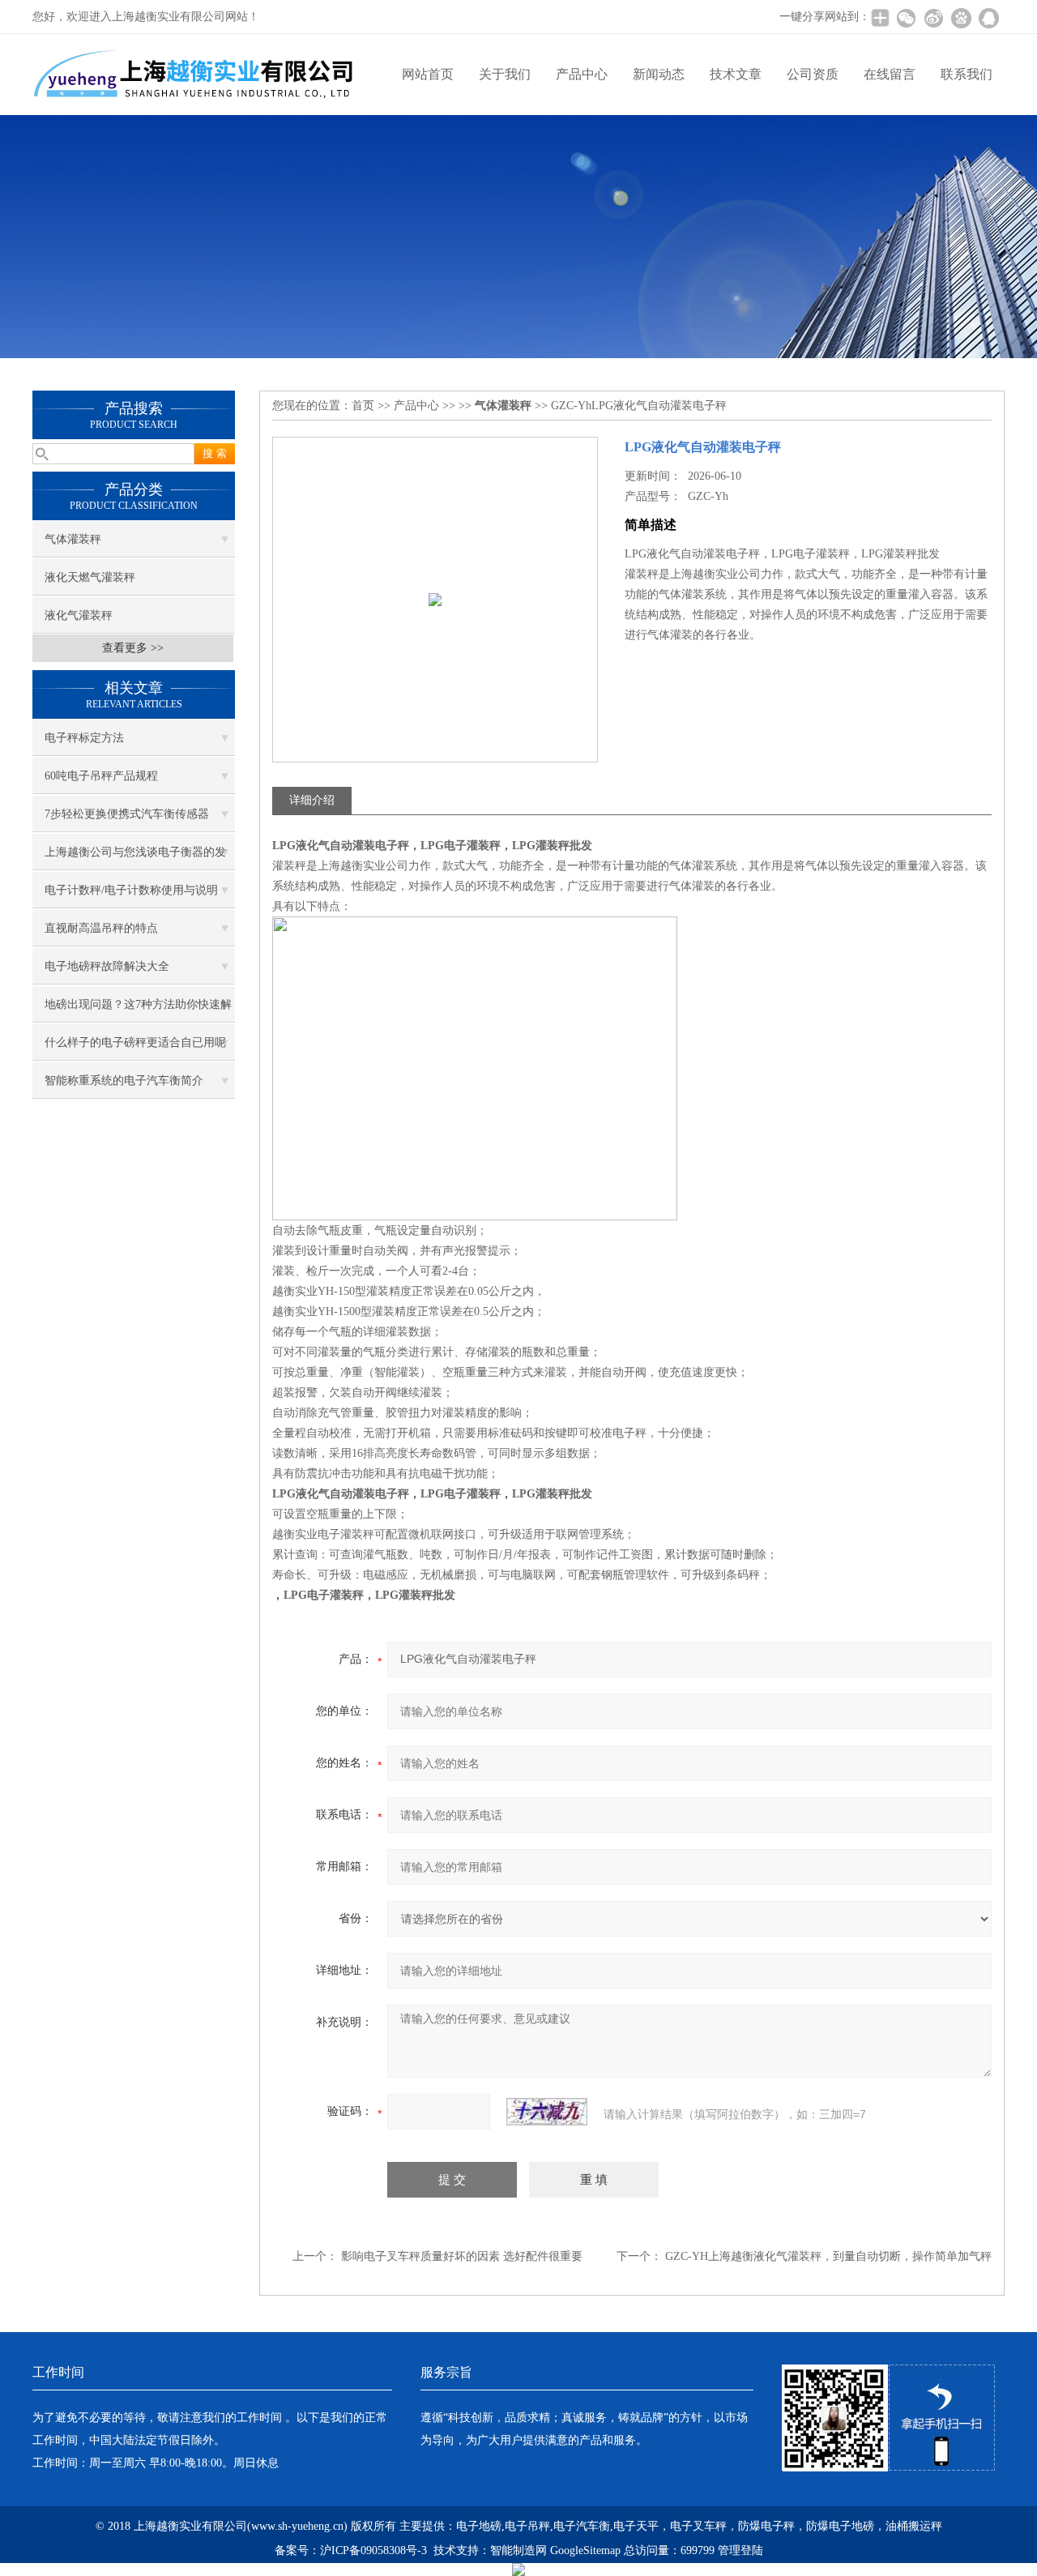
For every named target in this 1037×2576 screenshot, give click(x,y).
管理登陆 (740, 2550)
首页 (363, 406)
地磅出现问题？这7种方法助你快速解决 (138, 1010)
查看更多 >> (133, 648)
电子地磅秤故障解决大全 (107, 966)
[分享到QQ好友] (988, 18)
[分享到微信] (906, 18)
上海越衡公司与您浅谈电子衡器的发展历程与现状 (135, 858)
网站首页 (428, 74)
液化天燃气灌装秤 (90, 577)
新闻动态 (659, 74)
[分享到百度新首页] (961, 18)
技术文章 (736, 74)
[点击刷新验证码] (547, 2112)
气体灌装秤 (73, 539)
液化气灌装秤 (79, 615)
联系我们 (967, 74)
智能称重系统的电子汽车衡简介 (124, 1081)
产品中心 (582, 74)
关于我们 (505, 74)
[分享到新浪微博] (933, 18)
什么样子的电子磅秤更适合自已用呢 (135, 1042)
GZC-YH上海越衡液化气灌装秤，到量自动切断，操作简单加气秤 (828, 2256)
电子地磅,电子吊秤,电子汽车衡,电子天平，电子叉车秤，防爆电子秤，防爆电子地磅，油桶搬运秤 (699, 2526)
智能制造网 (518, 2550)
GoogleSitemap (585, 2550)
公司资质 (813, 74)
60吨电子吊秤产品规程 (101, 776)
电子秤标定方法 (84, 738)
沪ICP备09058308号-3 (373, 2550)
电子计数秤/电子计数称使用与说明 (131, 890)
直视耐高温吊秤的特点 (101, 928)
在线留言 (890, 74)
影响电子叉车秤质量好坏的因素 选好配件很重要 (462, 2256)
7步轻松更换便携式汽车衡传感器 (127, 814)
